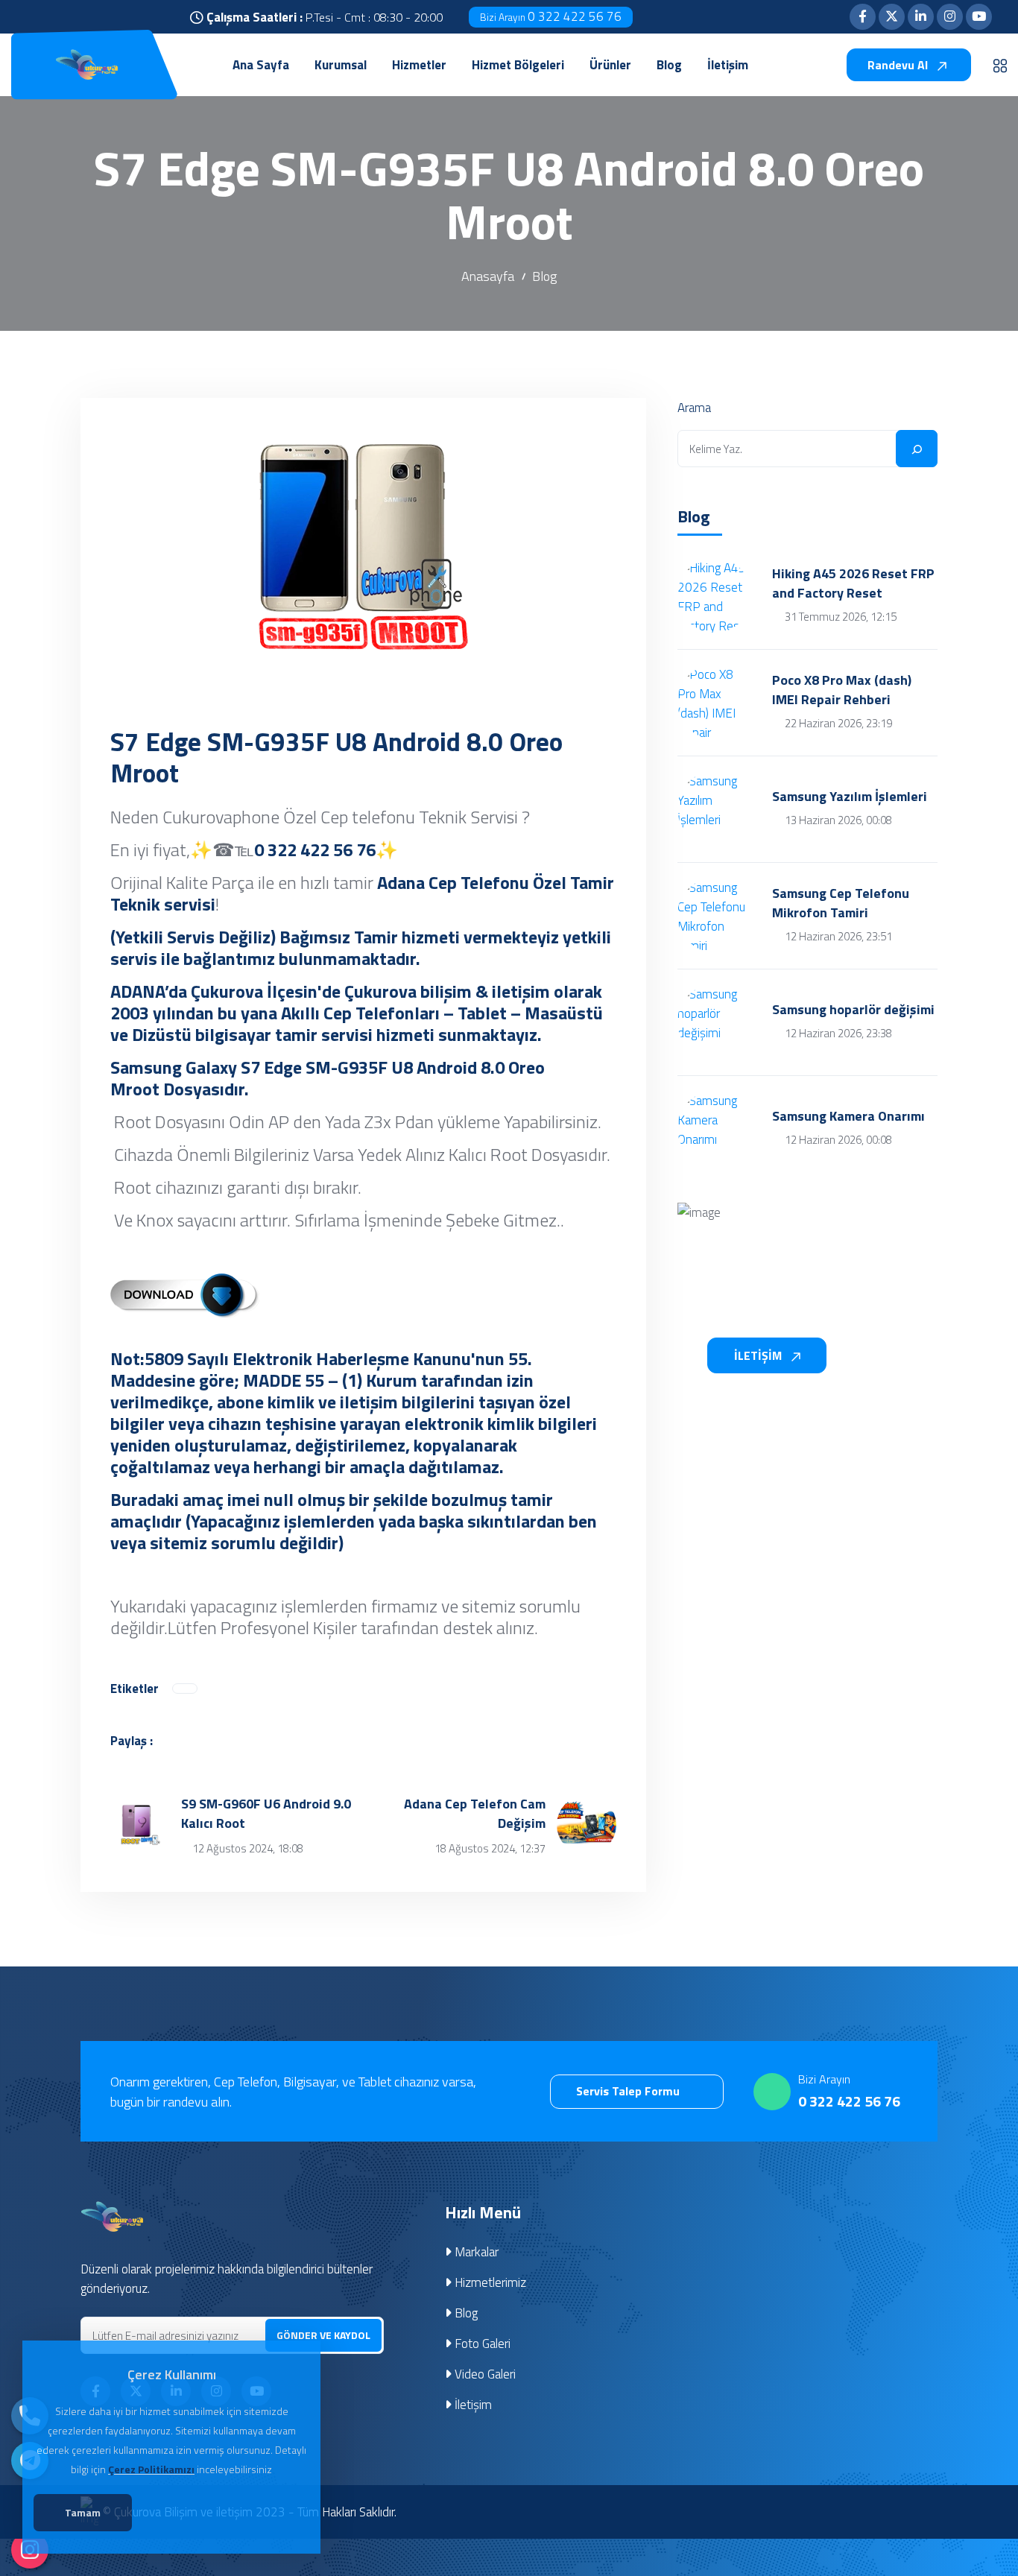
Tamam (83, 2512)
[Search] (917, 449)
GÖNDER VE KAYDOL (323, 2335)
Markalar (475, 2252)
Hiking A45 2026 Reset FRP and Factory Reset (853, 583)
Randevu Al (899, 65)
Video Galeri (484, 2374)
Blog (544, 276)
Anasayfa (488, 276)
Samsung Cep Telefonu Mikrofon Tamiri (841, 903)
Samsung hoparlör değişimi (853, 1010)
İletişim (472, 2405)
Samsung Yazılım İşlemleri (850, 797)
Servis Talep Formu (629, 2091)
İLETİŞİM (759, 1355)
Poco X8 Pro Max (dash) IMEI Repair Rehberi (842, 690)
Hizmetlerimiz (489, 2282)
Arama (694, 408)
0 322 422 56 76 (551, 16)
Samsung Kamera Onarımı (848, 1116)
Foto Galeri (481, 2344)
